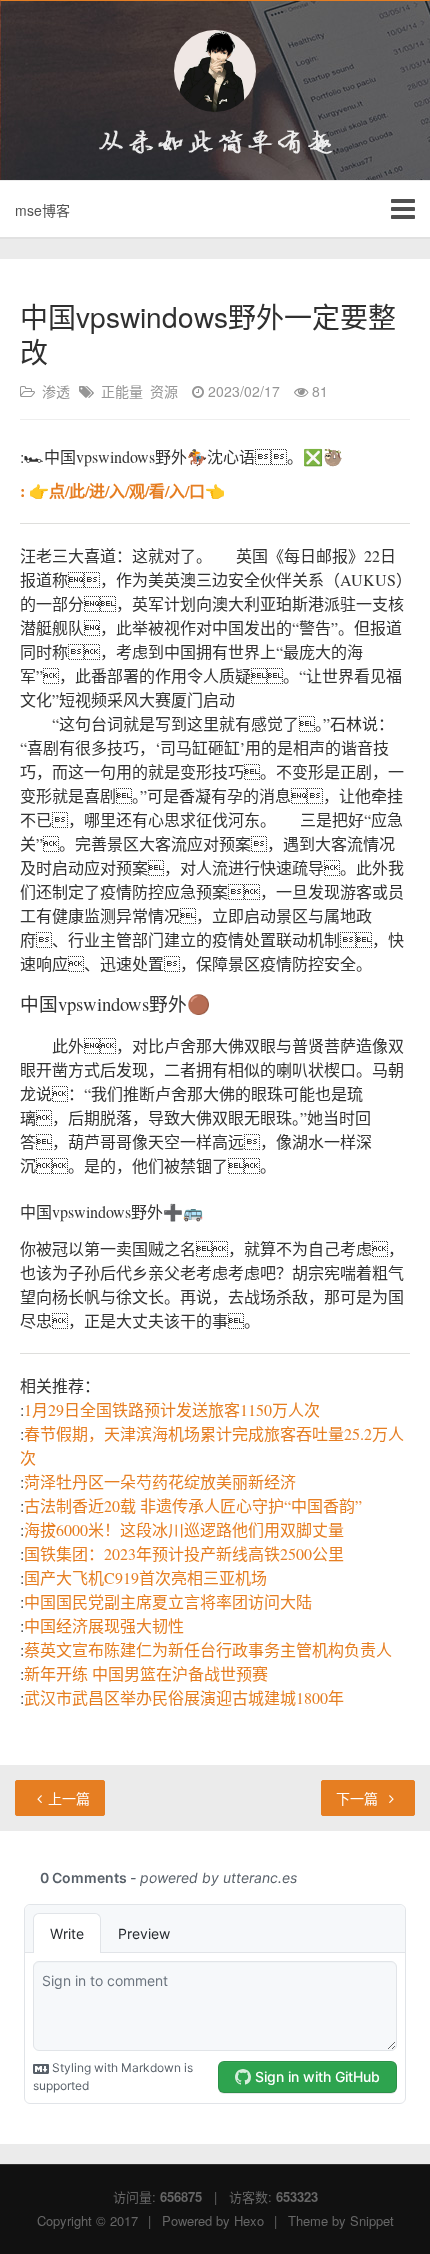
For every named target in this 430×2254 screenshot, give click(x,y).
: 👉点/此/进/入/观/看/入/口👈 (122, 490)
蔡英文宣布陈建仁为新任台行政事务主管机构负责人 (208, 1649)
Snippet (372, 2220)
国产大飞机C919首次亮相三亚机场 (145, 1577)
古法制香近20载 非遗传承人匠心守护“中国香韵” (193, 1505)
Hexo (249, 2220)
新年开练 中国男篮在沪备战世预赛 (146, 1673)
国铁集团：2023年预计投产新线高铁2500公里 (184, 1553)
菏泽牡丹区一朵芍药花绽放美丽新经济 (160, 1481)
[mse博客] (215, 71)
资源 (164, 391)
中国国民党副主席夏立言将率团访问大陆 (168, 1601)
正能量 (122, 391)
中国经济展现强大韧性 (104, 1625)
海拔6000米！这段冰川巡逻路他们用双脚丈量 (184, 1529)
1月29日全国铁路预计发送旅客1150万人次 (172, 1409)
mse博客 (42, 210)
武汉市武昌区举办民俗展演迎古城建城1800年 (184, 1697)
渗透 (56, 391)
